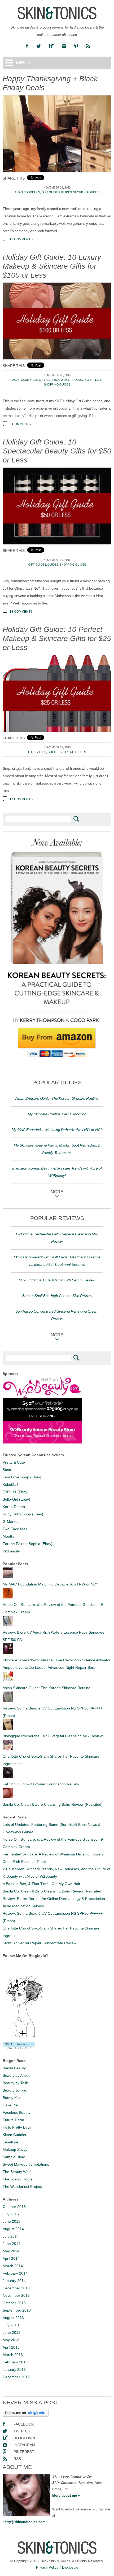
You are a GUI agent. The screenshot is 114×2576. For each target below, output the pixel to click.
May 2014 (11, 2251)
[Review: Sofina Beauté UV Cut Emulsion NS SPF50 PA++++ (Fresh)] (8, 1701)
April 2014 (11, 2258)
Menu (23, 63)
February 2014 (15, 2273)
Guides (66, 192)
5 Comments (20, 424)
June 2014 (12, 2244)
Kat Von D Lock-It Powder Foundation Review (41, 1784)
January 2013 (14, 2369)
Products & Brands (86, 380)
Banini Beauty (14, 2068)
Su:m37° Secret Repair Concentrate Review (40, 1943)
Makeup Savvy (15, 2149)
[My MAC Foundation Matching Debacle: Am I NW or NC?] (8, 1577)
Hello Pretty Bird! (17, 2127)
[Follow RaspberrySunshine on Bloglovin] (26, 2415)
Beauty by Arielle (17, 2075)
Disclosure (70, 2567)
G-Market (11, 1521)
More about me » (66, 2495)
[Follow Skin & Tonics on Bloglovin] (24, 2037)
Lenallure (10, 2142)
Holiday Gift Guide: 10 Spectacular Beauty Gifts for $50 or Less (57, 451)
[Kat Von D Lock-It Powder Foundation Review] (8, 1777)
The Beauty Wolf (17, 2172)
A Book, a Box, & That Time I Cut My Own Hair (41, 1884)
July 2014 (11, 2236)
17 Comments (21, 799)
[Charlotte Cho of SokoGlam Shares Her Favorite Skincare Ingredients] (8, 1749)
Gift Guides (51, 192)
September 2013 (17, 2310)
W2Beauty (11, 1551)
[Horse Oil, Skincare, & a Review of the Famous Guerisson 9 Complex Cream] (8, 1597)
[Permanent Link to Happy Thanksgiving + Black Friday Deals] (57, 134)
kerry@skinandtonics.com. (25, 2522)
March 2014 (13, 2266)
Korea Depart (14, 1507)
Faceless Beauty (17, 2112)
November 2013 (16, 2295)
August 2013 (13, 2318)
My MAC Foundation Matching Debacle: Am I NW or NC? (57, 1130)
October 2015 (14, 2207)
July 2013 (11, 2325)
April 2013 (11, 2347)
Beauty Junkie (14, 2090)
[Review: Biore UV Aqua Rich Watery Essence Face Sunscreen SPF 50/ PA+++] (8, 1625)
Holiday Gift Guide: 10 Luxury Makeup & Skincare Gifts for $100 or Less (52, 266)
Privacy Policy (47, 2567)
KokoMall (10, 1484)
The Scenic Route (18, 2179)
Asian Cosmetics (27, 192)
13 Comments (21, 239)
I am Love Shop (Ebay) (22, 1477)
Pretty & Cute (14, 1462)
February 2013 (15, 2362)
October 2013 (14, 2303)
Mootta (8, 1536)
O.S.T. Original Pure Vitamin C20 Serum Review (57, 1280)
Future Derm (13, 2120)
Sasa (7, 1470)
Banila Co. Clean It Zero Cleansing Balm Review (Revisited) (53, 1804)
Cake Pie (10, 2105)
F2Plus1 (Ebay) (16, 1492)
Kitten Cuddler (15, 2135)
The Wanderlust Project (22, 2187)
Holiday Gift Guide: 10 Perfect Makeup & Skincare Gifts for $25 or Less (57, 638)
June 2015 (12, 2221)
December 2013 (16, 2288)
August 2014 (13, 2229)
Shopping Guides (86, 192)
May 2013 (11, 2340)
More (57, 1192)
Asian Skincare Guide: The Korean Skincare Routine (57, 1098)
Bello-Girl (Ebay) (16, 1499)
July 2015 (11, 2214)
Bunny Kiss (12, 2098)
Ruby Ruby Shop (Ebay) (23, 1514)
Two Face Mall (15, 1529)
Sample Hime (14, 2157)
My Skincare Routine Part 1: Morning (57, 1114)
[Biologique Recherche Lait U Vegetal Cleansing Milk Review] (8, 1729)
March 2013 (13, 2355)
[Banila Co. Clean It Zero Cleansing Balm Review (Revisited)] (8, 1797)
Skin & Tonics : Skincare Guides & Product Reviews (57, 13)
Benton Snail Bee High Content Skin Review (57, 1296)
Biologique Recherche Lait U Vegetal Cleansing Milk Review (53, 1736)
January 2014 (14, 2281)
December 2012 (16, 2377)
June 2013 (12, 2332)
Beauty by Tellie (16, 2083)
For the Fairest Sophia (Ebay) (28, 1544)
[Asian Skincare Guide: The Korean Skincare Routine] (8, 1680)
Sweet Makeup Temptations (26, 2164)
